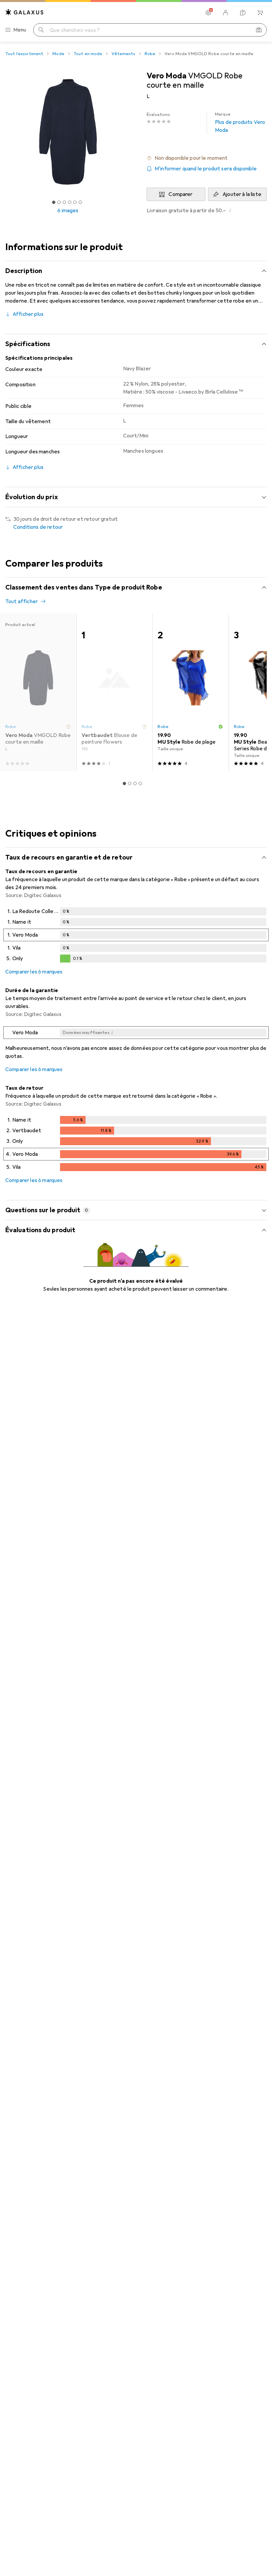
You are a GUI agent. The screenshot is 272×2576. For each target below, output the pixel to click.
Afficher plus (28, 314)
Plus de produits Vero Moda (240, 123)
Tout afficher (22, 601)
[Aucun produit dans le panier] (260, 13)
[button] (207, 158)
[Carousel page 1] (124, 783)
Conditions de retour (38, 527)
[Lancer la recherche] (41, 30)
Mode (58, 54)
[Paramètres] (208, 13)
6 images (68, 211)
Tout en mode (88, 54)
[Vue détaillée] (136, 936)
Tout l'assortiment (24, 54)
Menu (20, 30)
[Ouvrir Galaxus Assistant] (243, 13)
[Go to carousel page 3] (135, 783)
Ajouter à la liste (242, 194)
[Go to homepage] (25, 12)
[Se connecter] (226, 13)
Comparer (180, 194)
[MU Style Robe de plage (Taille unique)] (190, 692)
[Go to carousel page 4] (140, 783)
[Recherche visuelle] (259, 30)
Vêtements (123, 54)
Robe (150, 54)
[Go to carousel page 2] (130, 783)
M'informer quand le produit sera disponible (206, 169)
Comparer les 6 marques (34, 972)
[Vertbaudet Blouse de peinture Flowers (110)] (114, 692)
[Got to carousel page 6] (80, 202)
